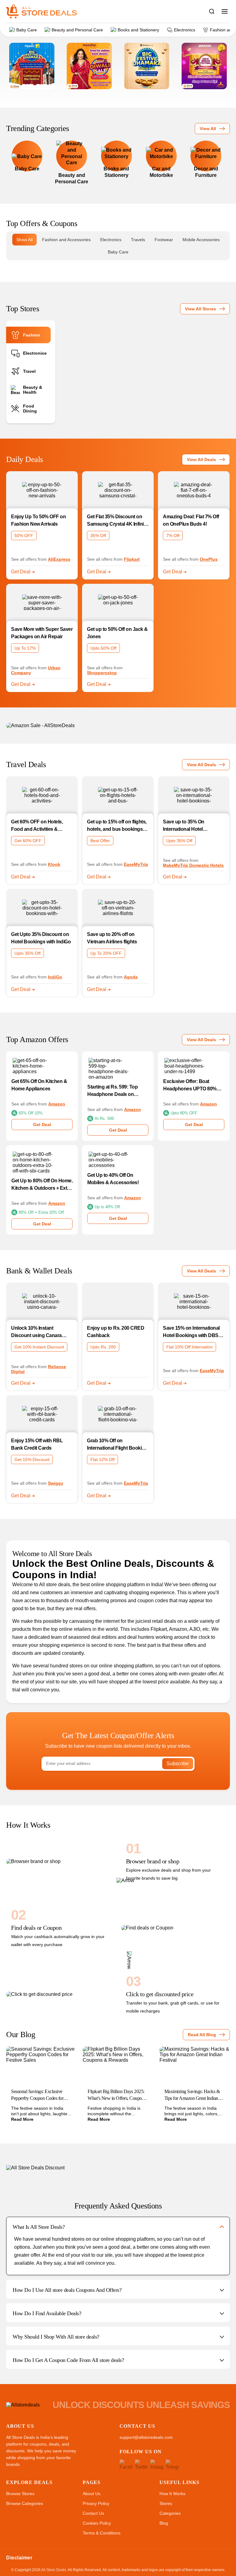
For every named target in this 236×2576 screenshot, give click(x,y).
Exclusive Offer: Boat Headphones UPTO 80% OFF (190, 1086)
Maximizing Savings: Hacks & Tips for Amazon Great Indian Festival (192, 2095)
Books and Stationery (138, 30)
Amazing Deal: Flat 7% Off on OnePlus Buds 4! (191, 520)
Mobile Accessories (201, 240)
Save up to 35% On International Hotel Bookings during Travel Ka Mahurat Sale (192, 826)
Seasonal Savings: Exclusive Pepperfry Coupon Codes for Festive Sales (37, 2095)
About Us (92, 2494)
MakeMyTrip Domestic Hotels (193, 865)
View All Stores (201, 309)
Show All (24, 240)
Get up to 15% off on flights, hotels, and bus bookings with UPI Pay (117, 826)
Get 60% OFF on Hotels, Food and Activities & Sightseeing (37, 826)
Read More (22, 2119)
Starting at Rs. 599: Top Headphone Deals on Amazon (112, 1091)
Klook (54, 864)
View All (208, 129)
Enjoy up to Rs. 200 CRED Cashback (116, 1332)
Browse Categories (25, 2503)
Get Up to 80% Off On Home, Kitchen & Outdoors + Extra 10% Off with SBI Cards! (42, 1185)
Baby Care (27, 30)
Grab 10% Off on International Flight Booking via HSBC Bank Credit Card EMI (117, 1445)
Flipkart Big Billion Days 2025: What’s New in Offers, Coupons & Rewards (117, 2095)
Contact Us (93, 2513)
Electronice (35, 353)
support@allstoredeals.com (146, 2437)
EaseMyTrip (136, 864)
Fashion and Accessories (66, 240)
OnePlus (209, 559)
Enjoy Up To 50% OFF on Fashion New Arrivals (38, 520)
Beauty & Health (33, 390)
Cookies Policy (97, 2523)
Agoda (131, 977)
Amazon (57, 1104)
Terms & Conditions (102, 2533)
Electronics (185, 30)
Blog (164, 2523)
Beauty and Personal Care (77, 30)
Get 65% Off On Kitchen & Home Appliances (39, 1085)
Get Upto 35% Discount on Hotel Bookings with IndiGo (41, 938)
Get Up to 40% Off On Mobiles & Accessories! (113, 1179)
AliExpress (59, 559)
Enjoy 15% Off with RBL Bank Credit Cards (37, 1444)
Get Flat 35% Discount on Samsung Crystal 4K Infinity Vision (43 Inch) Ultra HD (117, 521)
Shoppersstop (102, 673)
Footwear (164, 240)
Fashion (32, 335)
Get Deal (21, 572)
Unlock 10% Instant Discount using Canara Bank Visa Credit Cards (37, 1332)
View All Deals (201, 460)
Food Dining (30, 408)
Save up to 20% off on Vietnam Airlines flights (112, 938)
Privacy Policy (96, 2503)
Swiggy (56, 1483)
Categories (170, 2513)
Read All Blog (202, 2035)
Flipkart (132, 559)
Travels (138, 240)
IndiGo (55, 977)
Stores (166, 2503)
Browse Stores (20, 2494)
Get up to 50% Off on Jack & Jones (117, 633)
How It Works (172, 2494)
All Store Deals (54, 2570)
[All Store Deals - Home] (41, 11)
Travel (29, 371)
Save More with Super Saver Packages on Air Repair (42, 633)
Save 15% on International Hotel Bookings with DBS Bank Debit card (191, 1332)
